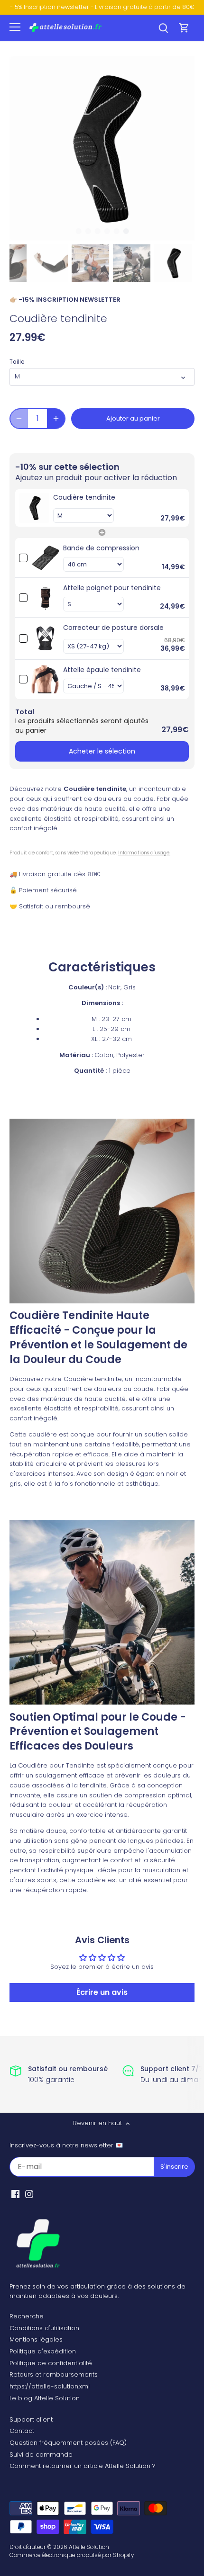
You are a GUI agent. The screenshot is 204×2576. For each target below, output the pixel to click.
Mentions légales (36, 2339)
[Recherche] (163, 28)
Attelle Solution (89, 2547)
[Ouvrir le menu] (15, 27)
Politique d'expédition (43, 2351)
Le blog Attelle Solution (45, 2398)
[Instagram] (29, 2194)
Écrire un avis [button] (102, 1992)
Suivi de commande (41, 2455)
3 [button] (97, 231)
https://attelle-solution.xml (50, 2386)
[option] (102, 148)
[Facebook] (15, 2194)
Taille (17, 362)
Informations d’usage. (144, 853)
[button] (102, 508)
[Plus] (56, 419)
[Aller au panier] (184, 28)
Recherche (27, 2316)
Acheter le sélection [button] (102, 751)
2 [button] (88, 231)
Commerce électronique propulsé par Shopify (72, 2555)
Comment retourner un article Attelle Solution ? (83, 2466)
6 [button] (126, 231)
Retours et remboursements (54, 2374)
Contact (22, 2431)
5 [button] (116, 231)
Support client (31, 2419)
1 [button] (78, 231)
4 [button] (107, 231)
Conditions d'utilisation (44, 2328)
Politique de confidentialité (51, 2363)
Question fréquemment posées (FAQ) (68, 2443)
